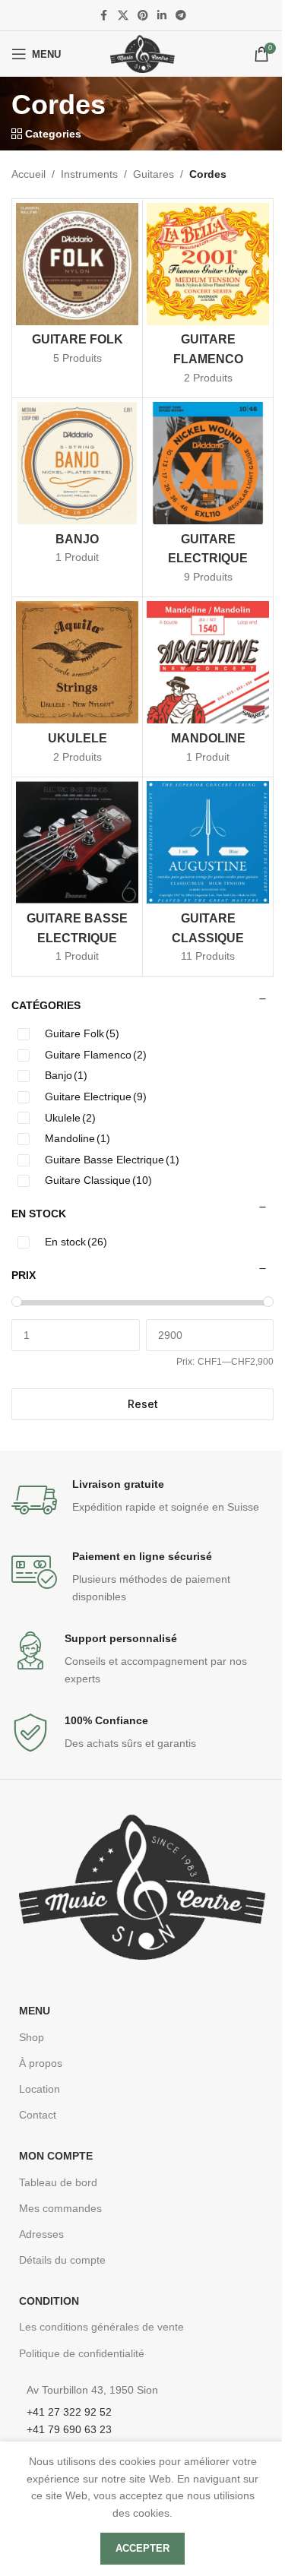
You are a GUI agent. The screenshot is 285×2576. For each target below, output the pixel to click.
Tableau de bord (58, 2182)
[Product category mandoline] (208, 687)
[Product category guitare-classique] (208, 877)
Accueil (28, 174)
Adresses (41, 2234)
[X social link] (123, 16)
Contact (38, 2115)
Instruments (89, 174)
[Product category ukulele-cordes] (77, 687)
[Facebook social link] (104, 16)
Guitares (154, 174)
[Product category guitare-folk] (77, 289)
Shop (32, 2037)
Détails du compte (62, 2260)
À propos (41, 2063)
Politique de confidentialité (82, 2353)
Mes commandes (60, 2208)
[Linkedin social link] (162, 16)
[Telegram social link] (181, 16)
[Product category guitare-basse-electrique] (77, 877)
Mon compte (56, 2156)
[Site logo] (142, 53)
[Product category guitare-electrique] (208, 497)
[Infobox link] (142, 1500)
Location (40, 2089)
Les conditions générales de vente (101, 2327)
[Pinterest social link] (143, 16)
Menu (35, 2011)
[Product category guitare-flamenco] (208, 298)
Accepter (142, 2548)
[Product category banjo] (77, 488)
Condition (49, 2301)
